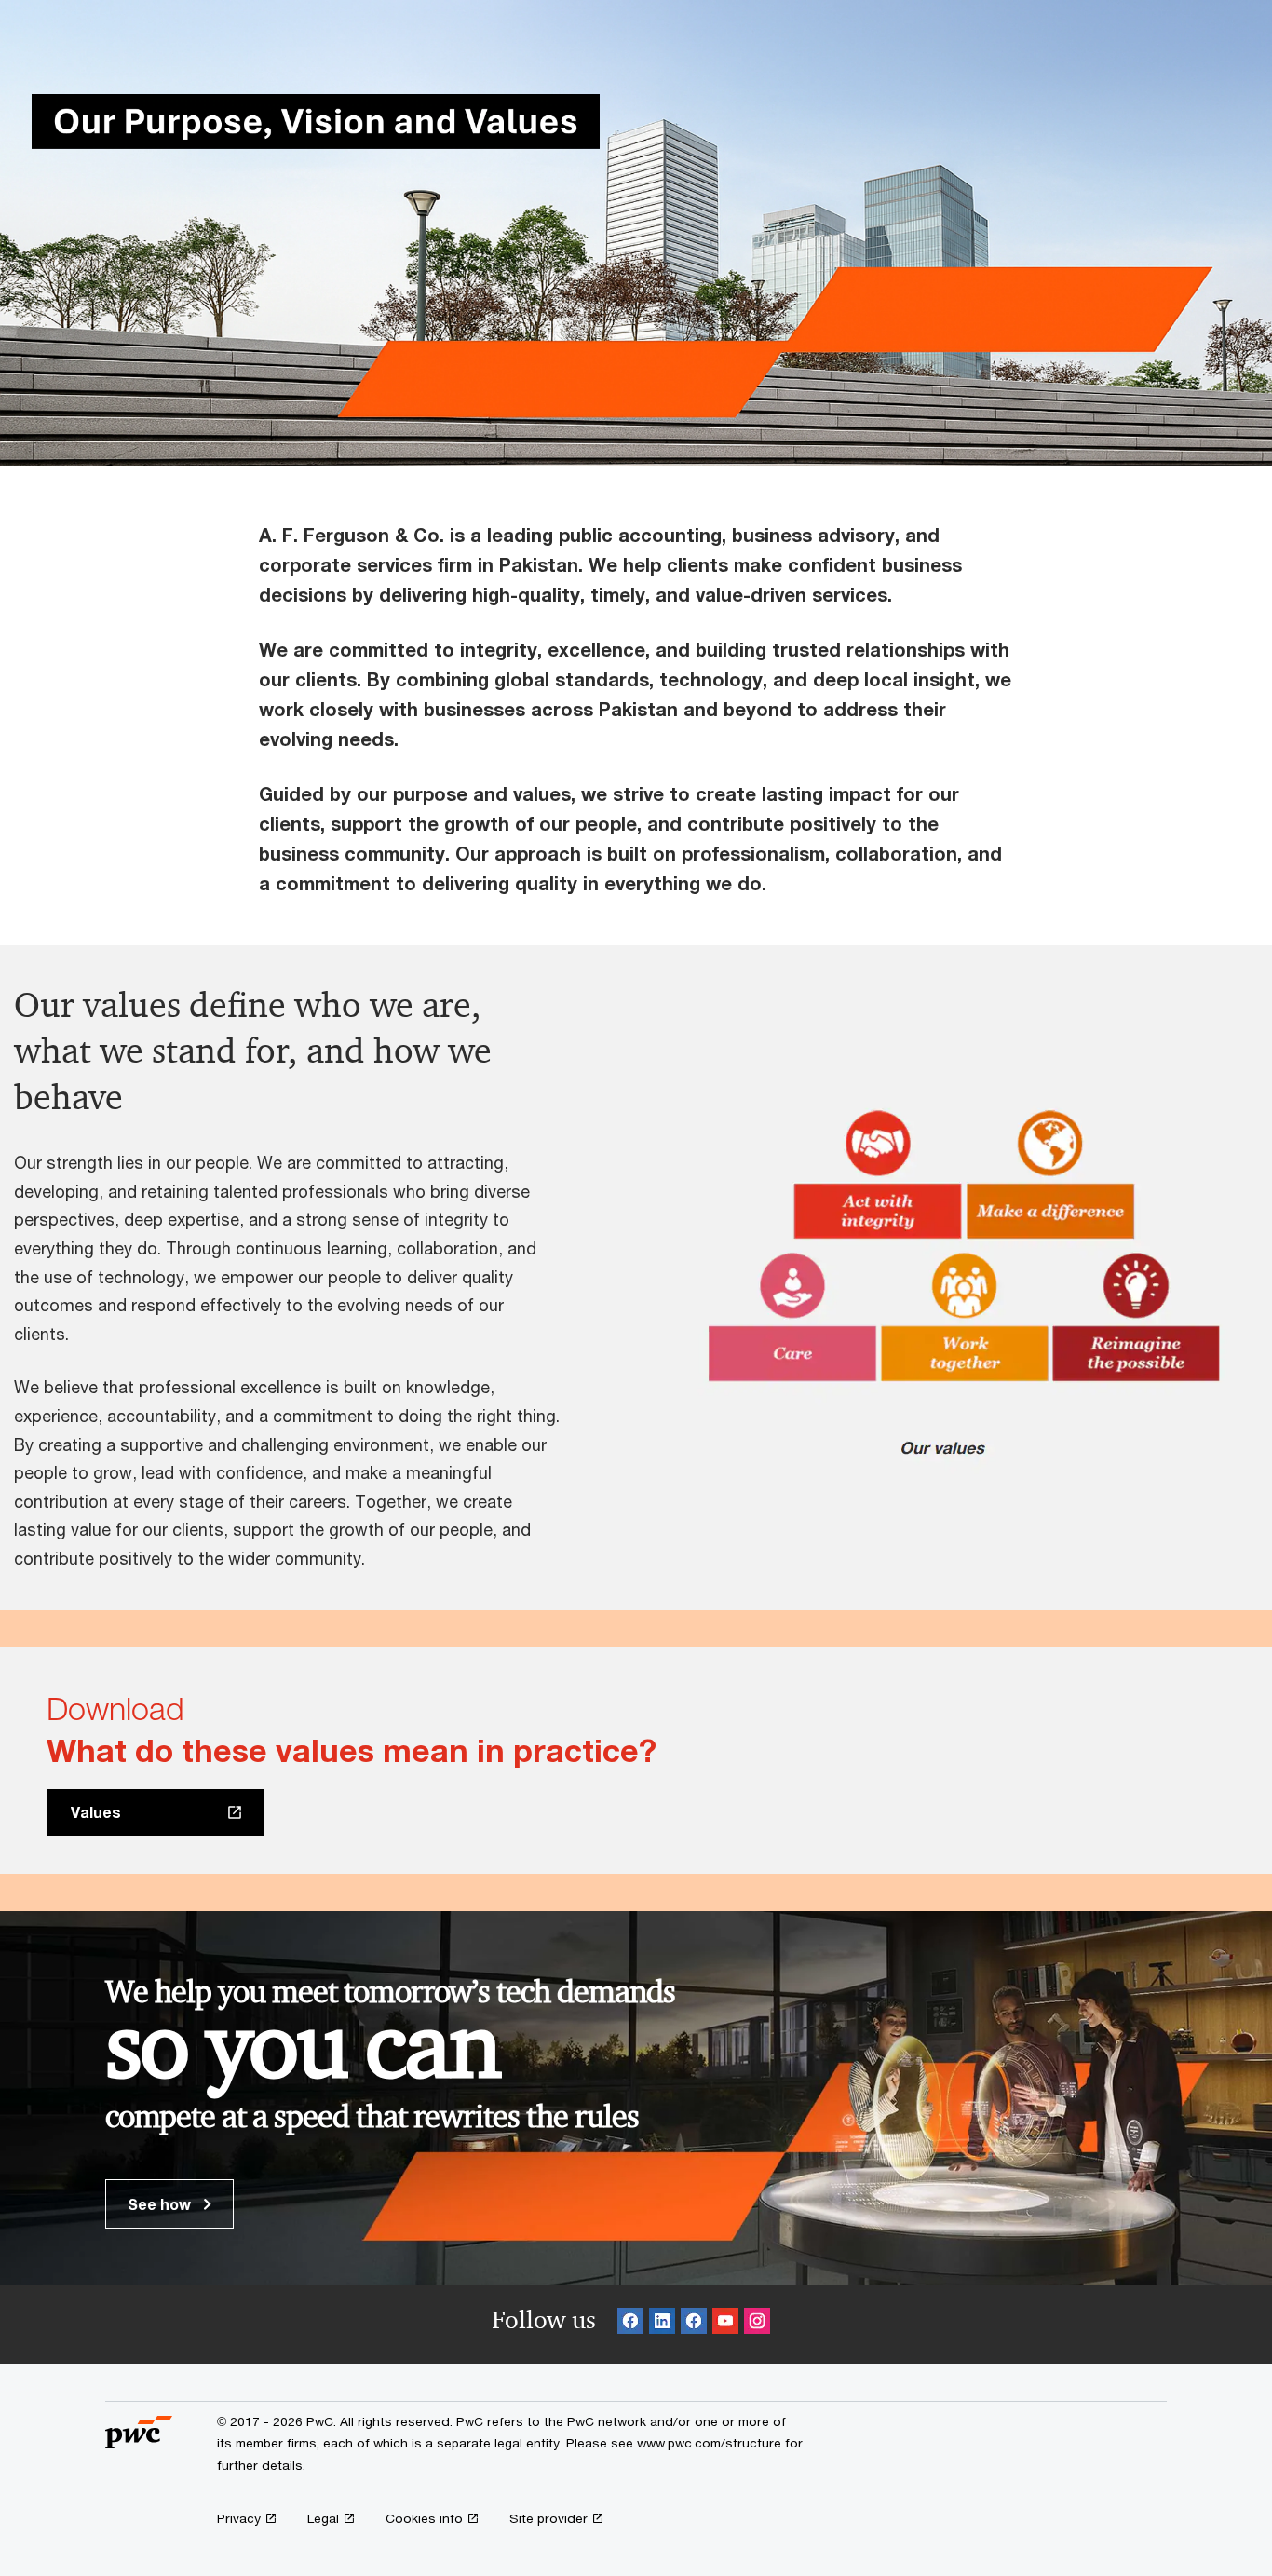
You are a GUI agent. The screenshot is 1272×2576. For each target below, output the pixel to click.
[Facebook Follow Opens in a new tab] (630, 2324)
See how (161, 2204)
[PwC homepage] (139, 2441)
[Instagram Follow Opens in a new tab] (757, 2324)
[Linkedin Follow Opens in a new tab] (662, 2324)
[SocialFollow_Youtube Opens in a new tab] (725, 2324)
